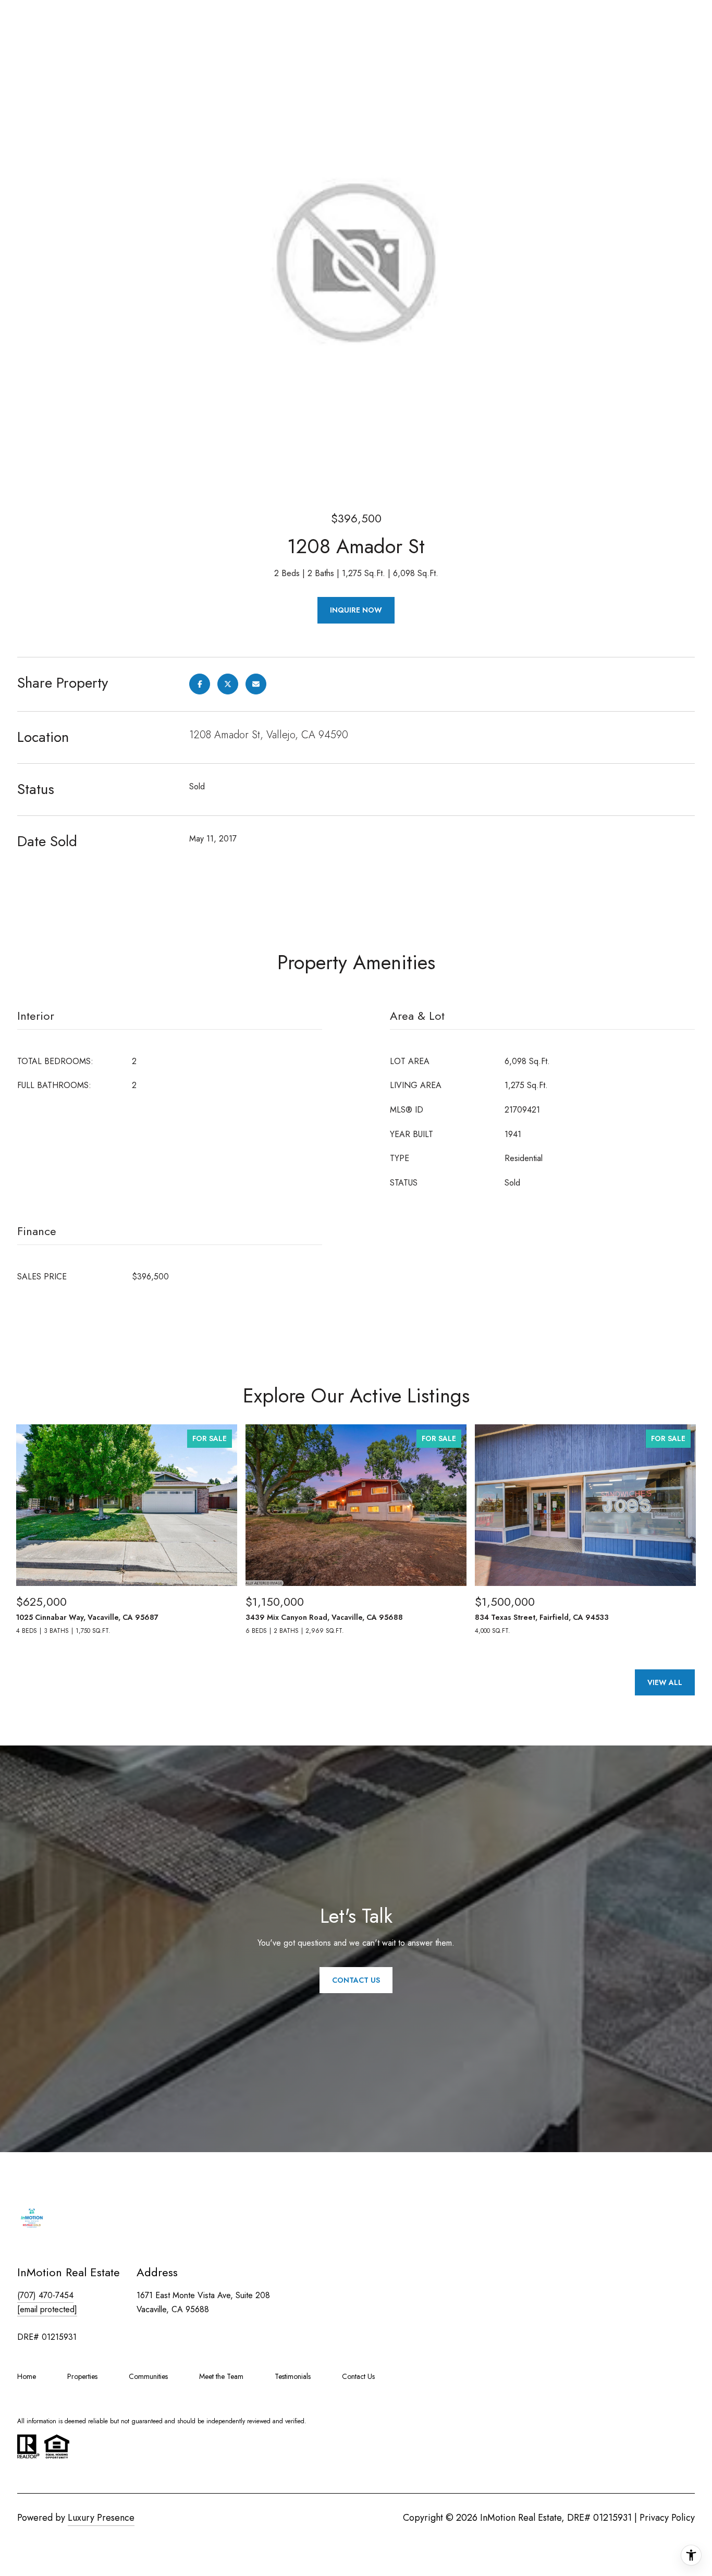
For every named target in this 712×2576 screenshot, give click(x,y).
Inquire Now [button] (356, 610)
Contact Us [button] (356, 1980)
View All (665, 1682)
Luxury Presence (101, 2518)
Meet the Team (221, 2376)
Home (27, 2376)
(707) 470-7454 (45, 2295)
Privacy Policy (667, 2518)
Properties (82, 2376)
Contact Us (358, 2376)
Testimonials (293, 2376)
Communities (148, 2376)
